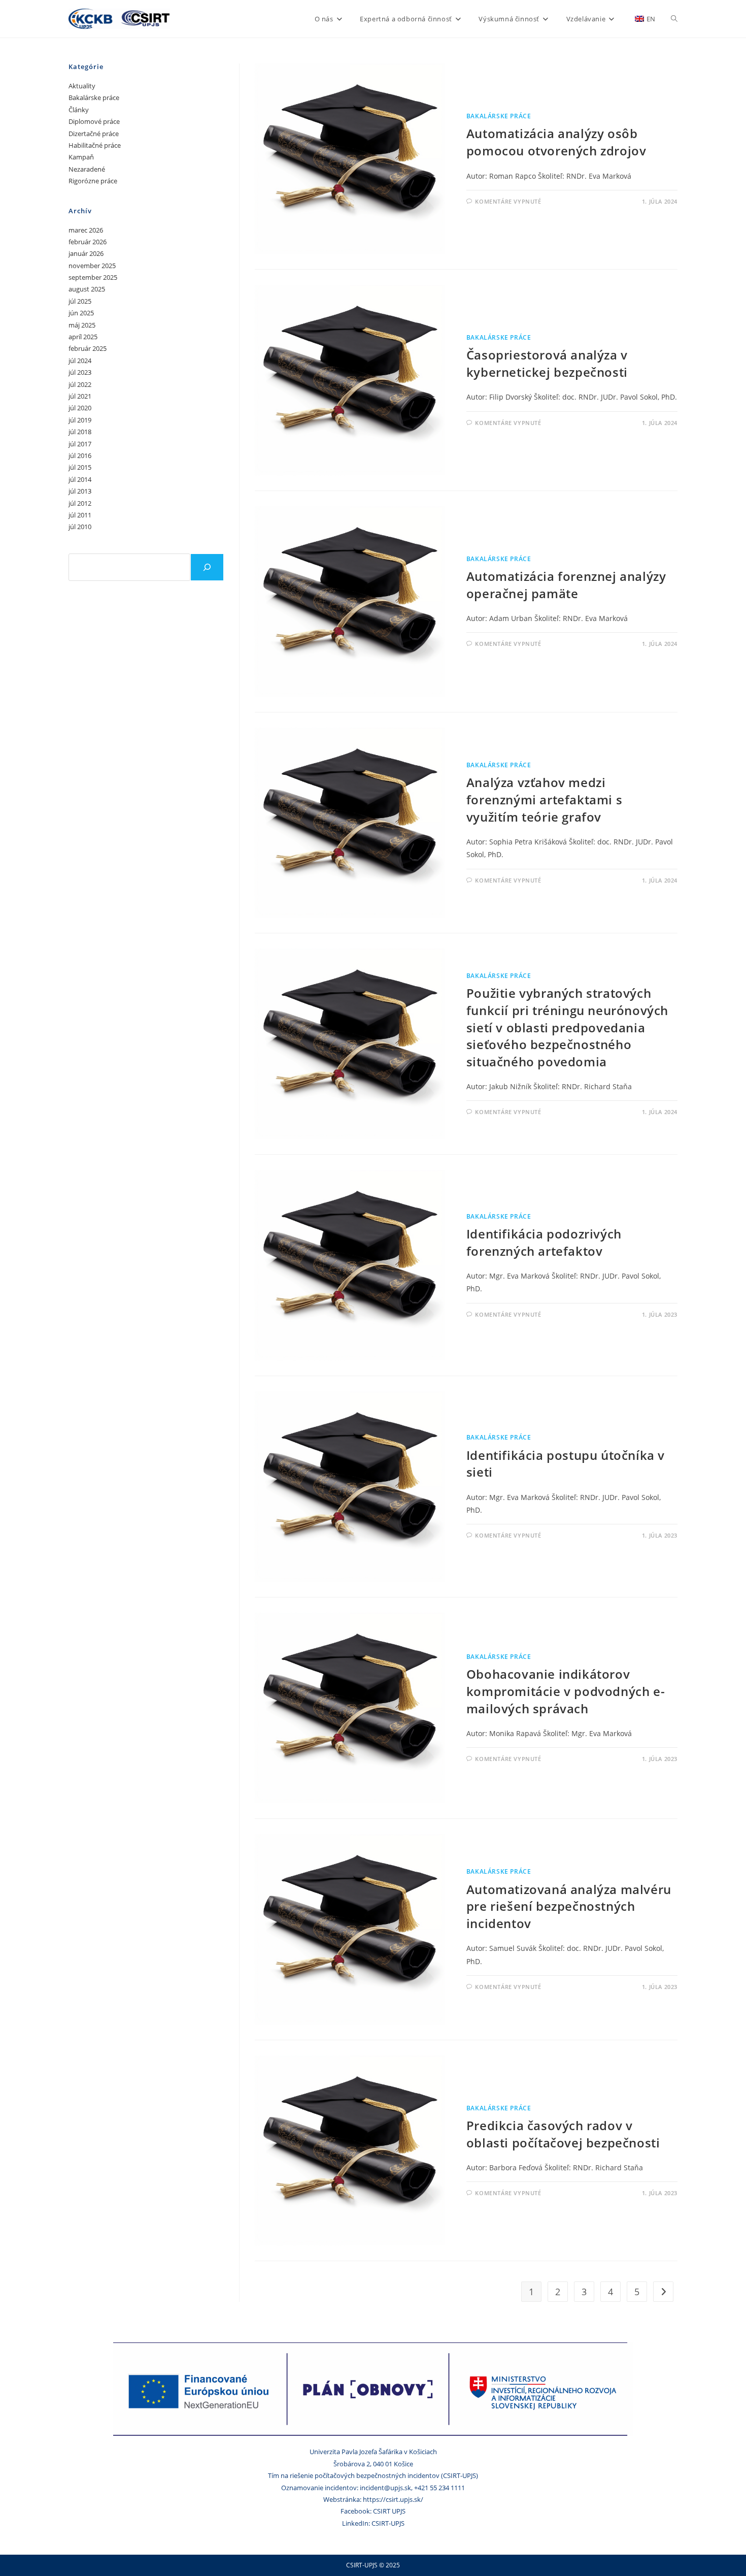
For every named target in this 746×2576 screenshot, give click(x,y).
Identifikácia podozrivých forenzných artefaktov (544, 1242)
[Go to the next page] (663, 2292)
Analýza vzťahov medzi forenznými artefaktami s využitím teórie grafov (544, 799)
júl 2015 (80, 467)
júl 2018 (80, 432)
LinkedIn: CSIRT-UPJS (373, 2523)
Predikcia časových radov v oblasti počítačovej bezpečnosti (563, 2134)
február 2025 (88, 348)
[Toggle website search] (674, 19)
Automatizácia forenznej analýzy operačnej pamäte (566, 585)
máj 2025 (82, 325)
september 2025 (93, 277)
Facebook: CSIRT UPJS (373, 2511)
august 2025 (87, 289)
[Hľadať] (207, 567)
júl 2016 (80, 455)
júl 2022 (80, 384)
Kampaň (81, 157)
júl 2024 (80, 361)
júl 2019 (80, 420)
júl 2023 (80, 372)
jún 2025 (81, 313)
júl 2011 (80, 515)
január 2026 (86, 253)
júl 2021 (80, 396)
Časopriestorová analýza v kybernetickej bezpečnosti (547, 363)
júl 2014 (80, 479)
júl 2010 (80, 527)
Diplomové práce (94, 121)
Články (79, 110)
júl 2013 (80, 491)
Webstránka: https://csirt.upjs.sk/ (373, 2499)
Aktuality (82, 86)
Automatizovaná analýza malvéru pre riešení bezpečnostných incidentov (569, 1906)
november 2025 (92, 266)
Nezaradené (87, 169)
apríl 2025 (83, 337)
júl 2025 (80, 301)
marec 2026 (86, 230)
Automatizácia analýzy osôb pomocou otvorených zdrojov (556, 142)
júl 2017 (80, 444)
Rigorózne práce (93, 181)
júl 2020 (80, 408)
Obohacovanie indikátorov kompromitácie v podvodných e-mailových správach (566, 1691)
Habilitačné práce (95, 145)
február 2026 (88, 242)
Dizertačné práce (94, 134)
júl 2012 (80, 503)
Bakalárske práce (499, 116)
